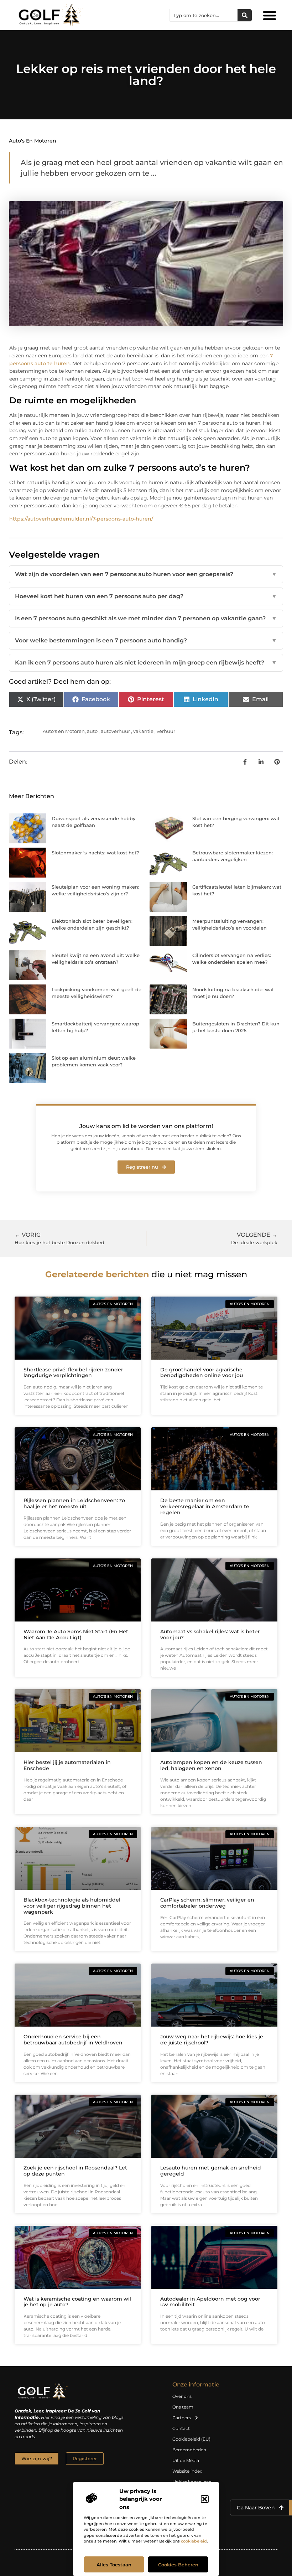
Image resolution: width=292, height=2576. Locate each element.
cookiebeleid (194, 2541)
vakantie (143, 731)
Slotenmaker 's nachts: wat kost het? (95, 853)
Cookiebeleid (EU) (191, 2439)
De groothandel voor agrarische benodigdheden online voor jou (202, 1373)
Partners (182, 2418)
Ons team (183, 2407)
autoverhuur (115, 731)
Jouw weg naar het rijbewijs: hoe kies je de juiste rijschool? (212, 2040)
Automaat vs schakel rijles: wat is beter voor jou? (210, 1634)
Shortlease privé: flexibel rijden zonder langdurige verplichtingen (73, 1373)
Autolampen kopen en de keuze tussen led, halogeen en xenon (211, 1765)
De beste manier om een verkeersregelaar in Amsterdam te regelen (205, 1506)
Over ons (182, 2396)
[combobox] (204, 15)
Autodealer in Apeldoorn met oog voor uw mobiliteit (210, 2302)
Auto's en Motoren (33, 141)
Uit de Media (186, 2460)
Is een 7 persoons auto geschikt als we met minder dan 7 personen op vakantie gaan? (146, 618)
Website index (187, 2471)
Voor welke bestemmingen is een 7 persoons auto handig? (146, 640)
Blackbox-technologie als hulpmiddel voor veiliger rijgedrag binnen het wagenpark (72, 1906)
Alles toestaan (114, 2565)
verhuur (166, 731)
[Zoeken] (245, 15)
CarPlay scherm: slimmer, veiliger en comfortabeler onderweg (207, 1903)
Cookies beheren (178, 2565)
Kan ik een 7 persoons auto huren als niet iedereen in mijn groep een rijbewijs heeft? (146, 663)
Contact (181, 2428)
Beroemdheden (189, 2450)
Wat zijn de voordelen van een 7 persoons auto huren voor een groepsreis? (146, 574)
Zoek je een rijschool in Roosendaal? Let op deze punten (75, 2171)
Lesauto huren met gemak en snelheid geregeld (211, 2171)
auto (92, 731)
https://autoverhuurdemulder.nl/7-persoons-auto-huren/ (81, 519)
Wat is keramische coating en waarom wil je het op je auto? (77, 2302)
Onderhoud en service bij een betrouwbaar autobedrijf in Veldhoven (73, 2040)
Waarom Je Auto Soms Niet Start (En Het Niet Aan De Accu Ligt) (76, 1634)
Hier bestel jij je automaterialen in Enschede (67, 1765)
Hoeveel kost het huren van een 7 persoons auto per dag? (146, 596)
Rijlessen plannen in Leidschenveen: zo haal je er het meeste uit (74, 1503)
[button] (205, 2499)
